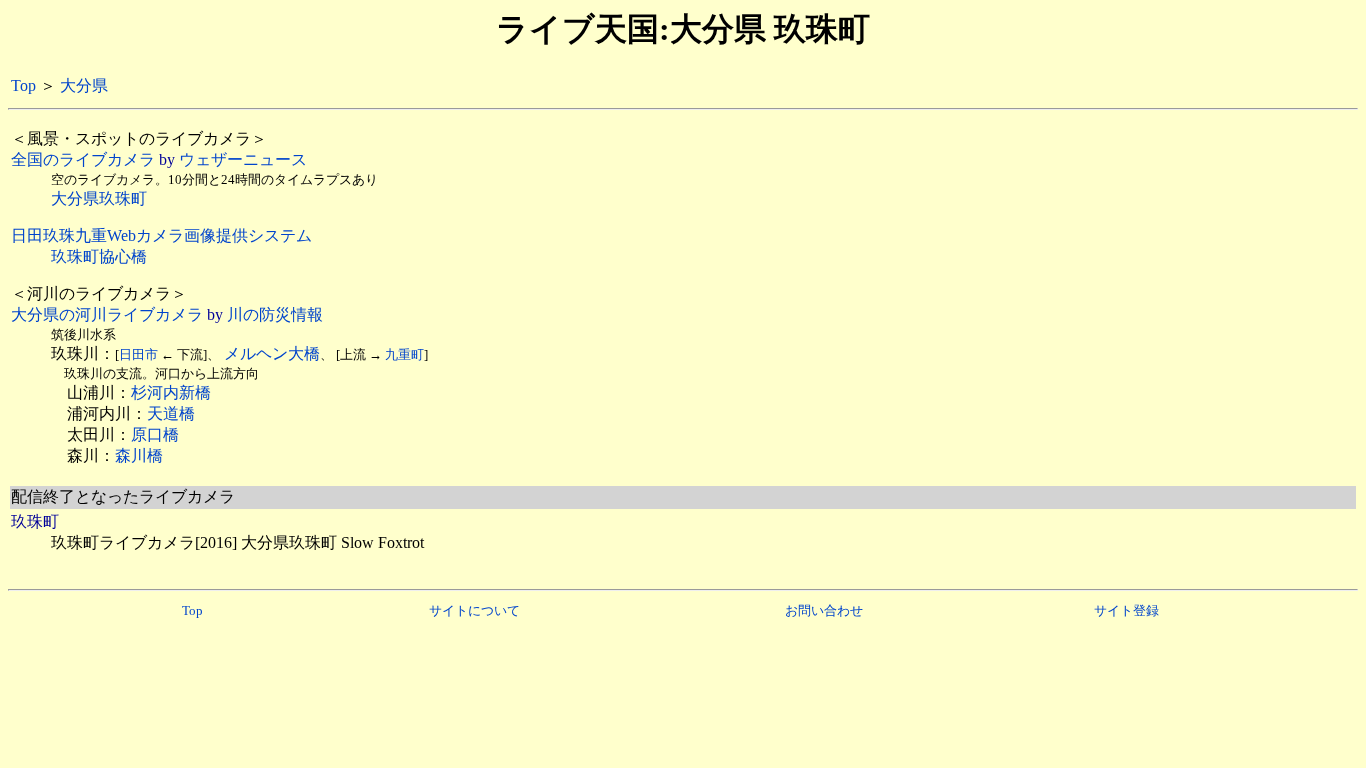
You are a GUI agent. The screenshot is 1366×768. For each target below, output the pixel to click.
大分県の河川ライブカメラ (107, 314)
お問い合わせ (824, 610)
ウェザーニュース (243, 159)
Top (23, 85)
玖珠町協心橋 (99, 256)
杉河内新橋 (171, 392)
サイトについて (474, 610)
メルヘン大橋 (272, 353)
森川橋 (139, 455)
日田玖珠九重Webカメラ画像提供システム (161, 235)
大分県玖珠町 (99, 198)
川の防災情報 (275, 314)
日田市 (138, 354)
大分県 (84, 85)
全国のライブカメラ (83, 159)
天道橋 (171, 413)
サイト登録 (1126, 610)
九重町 (404, 354)
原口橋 (155, 434)
